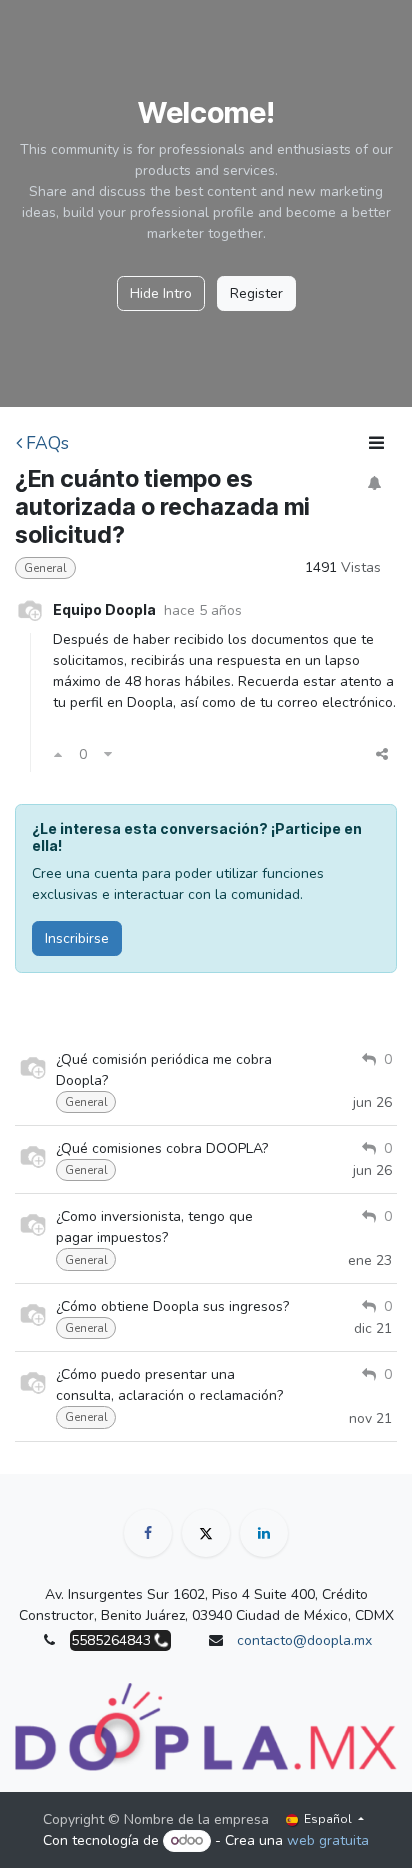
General (45, 568)
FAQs (47, 443)
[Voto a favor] (58, 754)
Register (256, 293)
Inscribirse (77, 938)
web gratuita (328, 1840)
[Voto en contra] (108, 754)
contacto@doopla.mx (304, 1640)
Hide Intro (161, 293)
